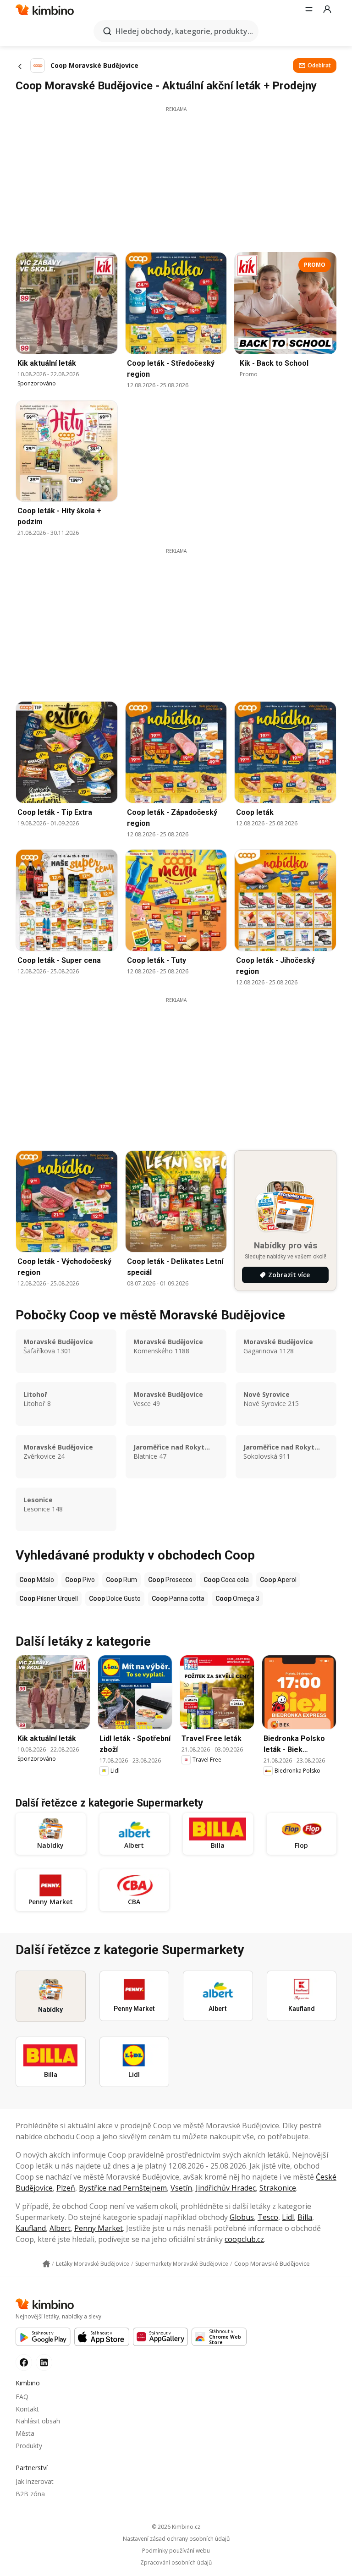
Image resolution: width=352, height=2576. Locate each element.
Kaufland (31, 2228)
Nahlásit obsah (38, 2421)
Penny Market (99, 2228)
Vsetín (181, 2188)
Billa (305, 2217)
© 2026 (176, 2527)
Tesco (268, 2217)
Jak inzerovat (35, 2481)
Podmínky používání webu (176, 2551)
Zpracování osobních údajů (176, 2563)
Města (25, 2433)
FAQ (22, 2397)
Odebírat (319, 65)
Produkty (29, 2446)
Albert (60, 2228)
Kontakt (27, 2409)
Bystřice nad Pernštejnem (123, 2188)
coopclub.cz (244, 2239)
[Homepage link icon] (46, 2264)
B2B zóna (30, 2494)
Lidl (288, 2217)
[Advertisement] (176, 177)
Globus (242, 2217)
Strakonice (278, 2188)
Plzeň (66, 2188)
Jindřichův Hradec (226, 2188)
